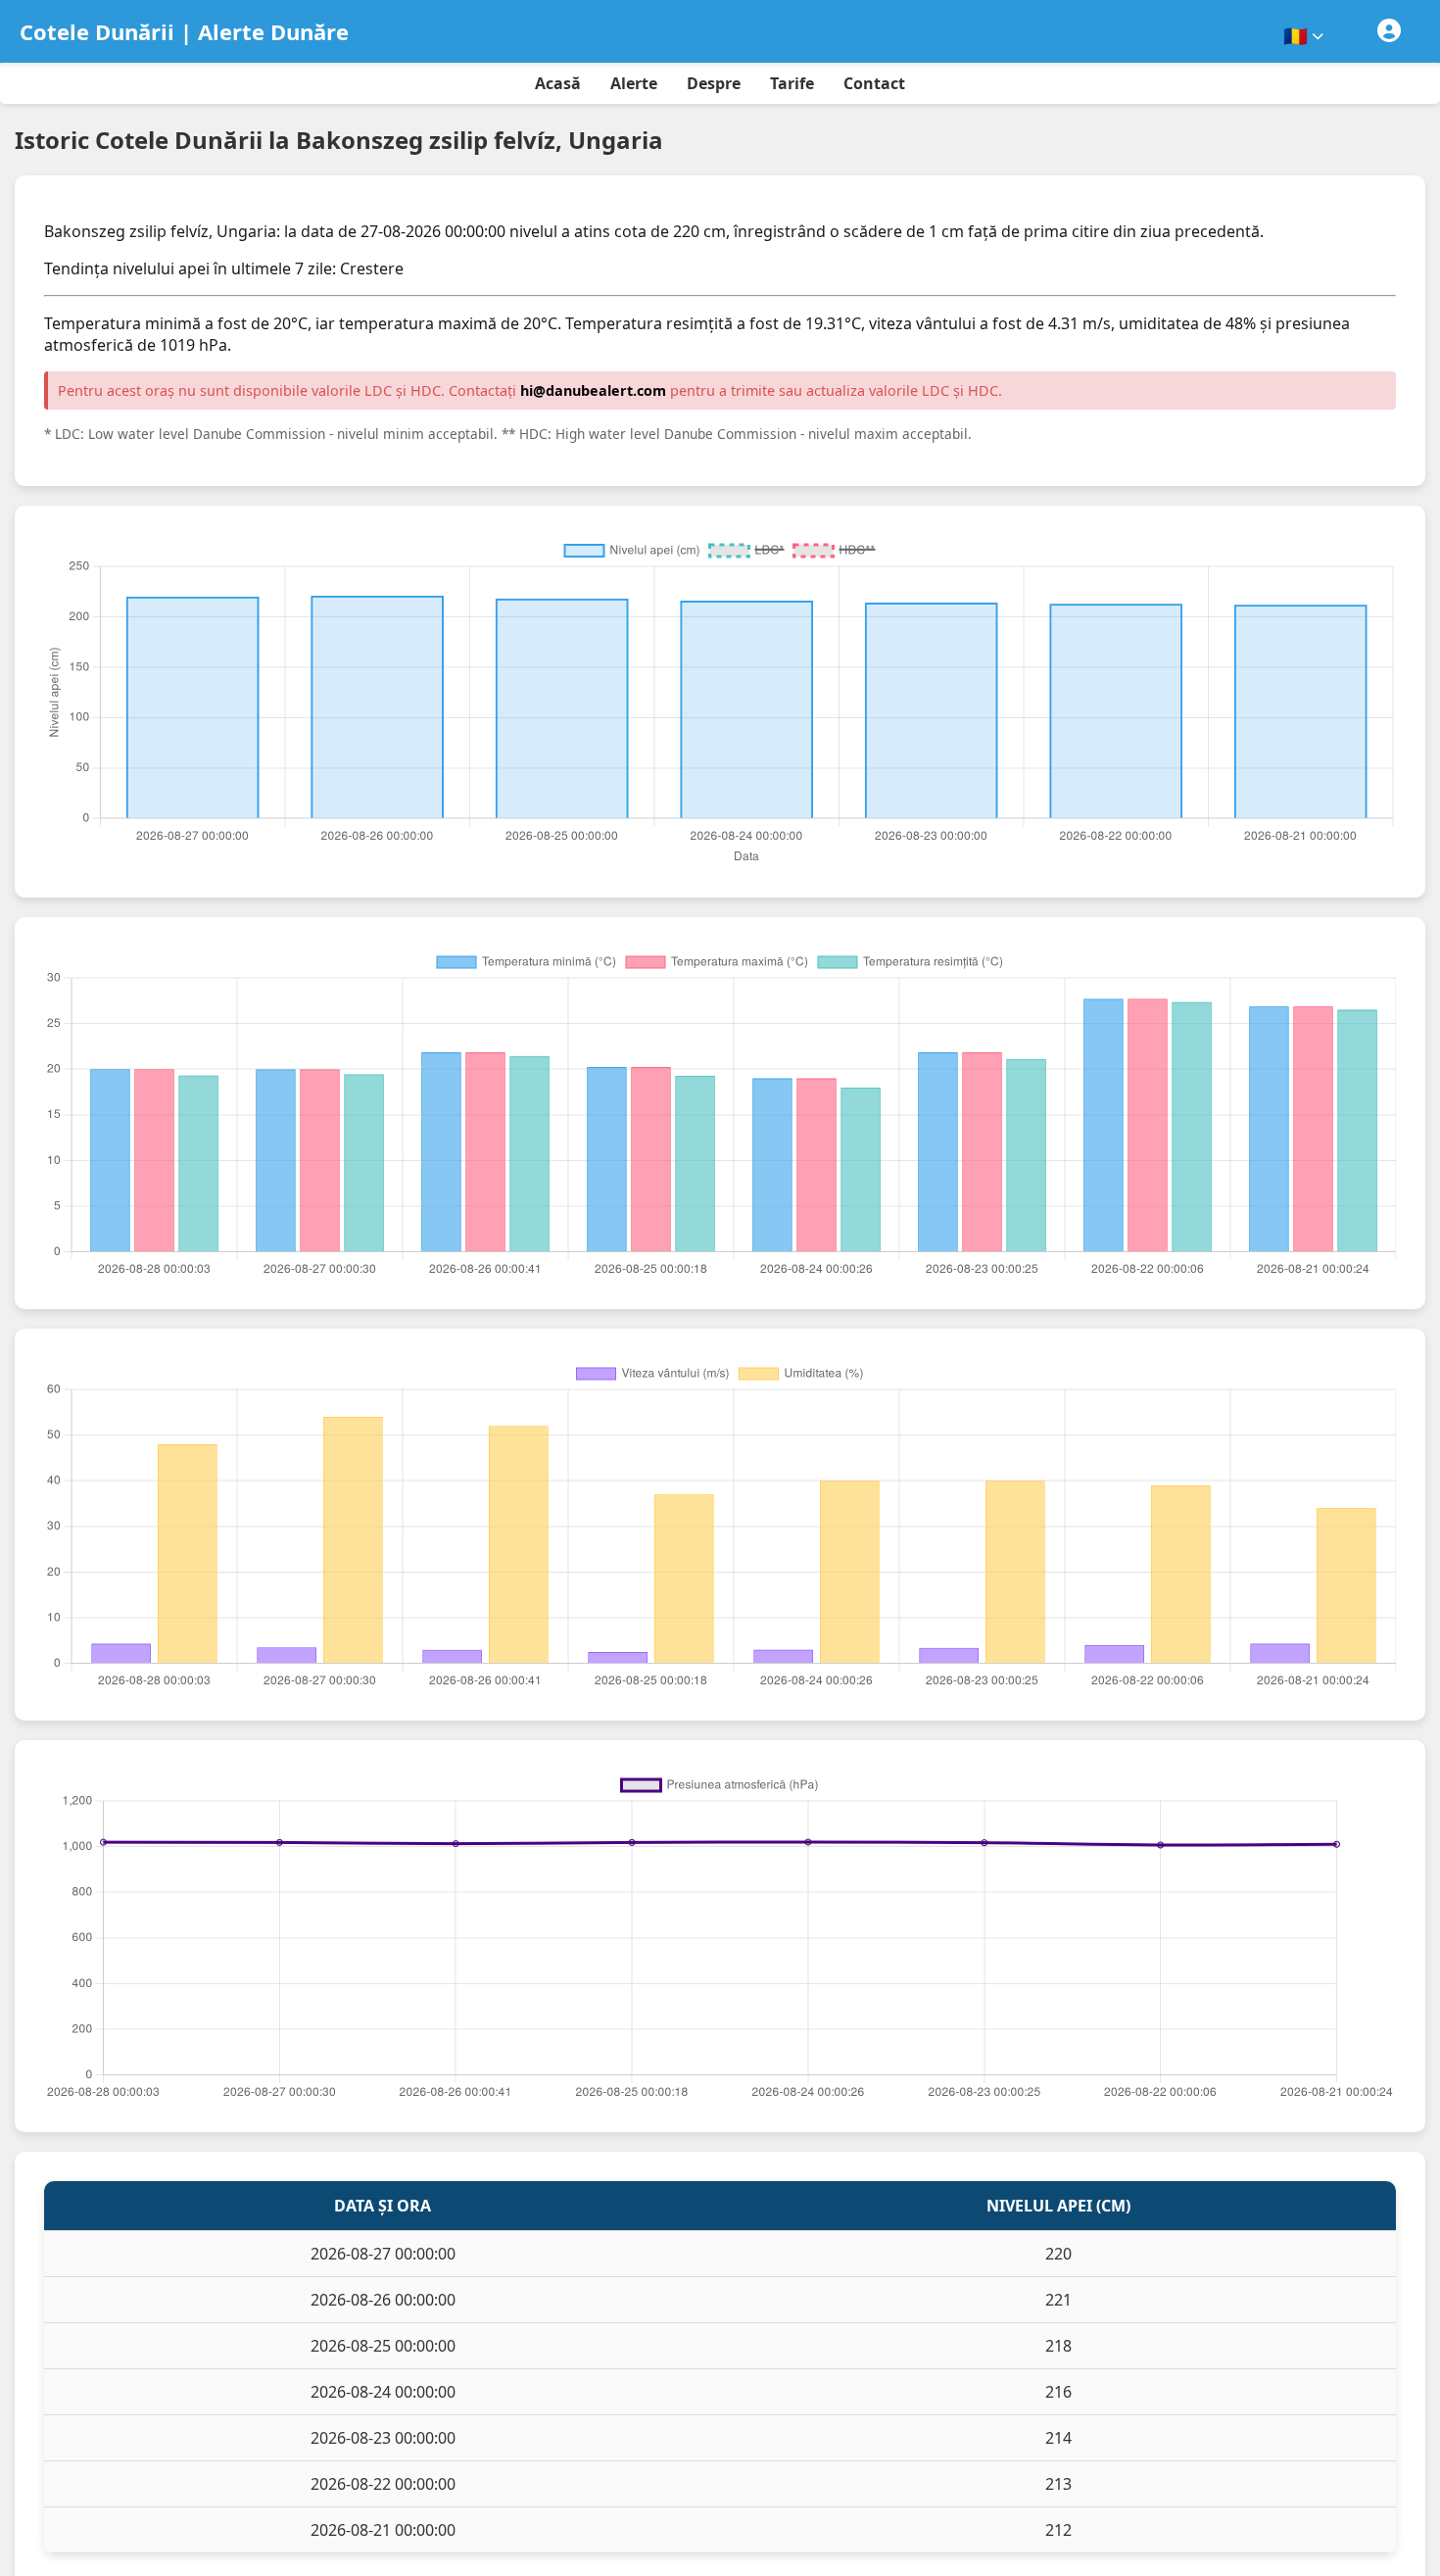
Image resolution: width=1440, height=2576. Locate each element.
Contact (874, 83)
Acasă (558, 83)
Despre (714, 83)
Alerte (634, 83)
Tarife (792, 83)
